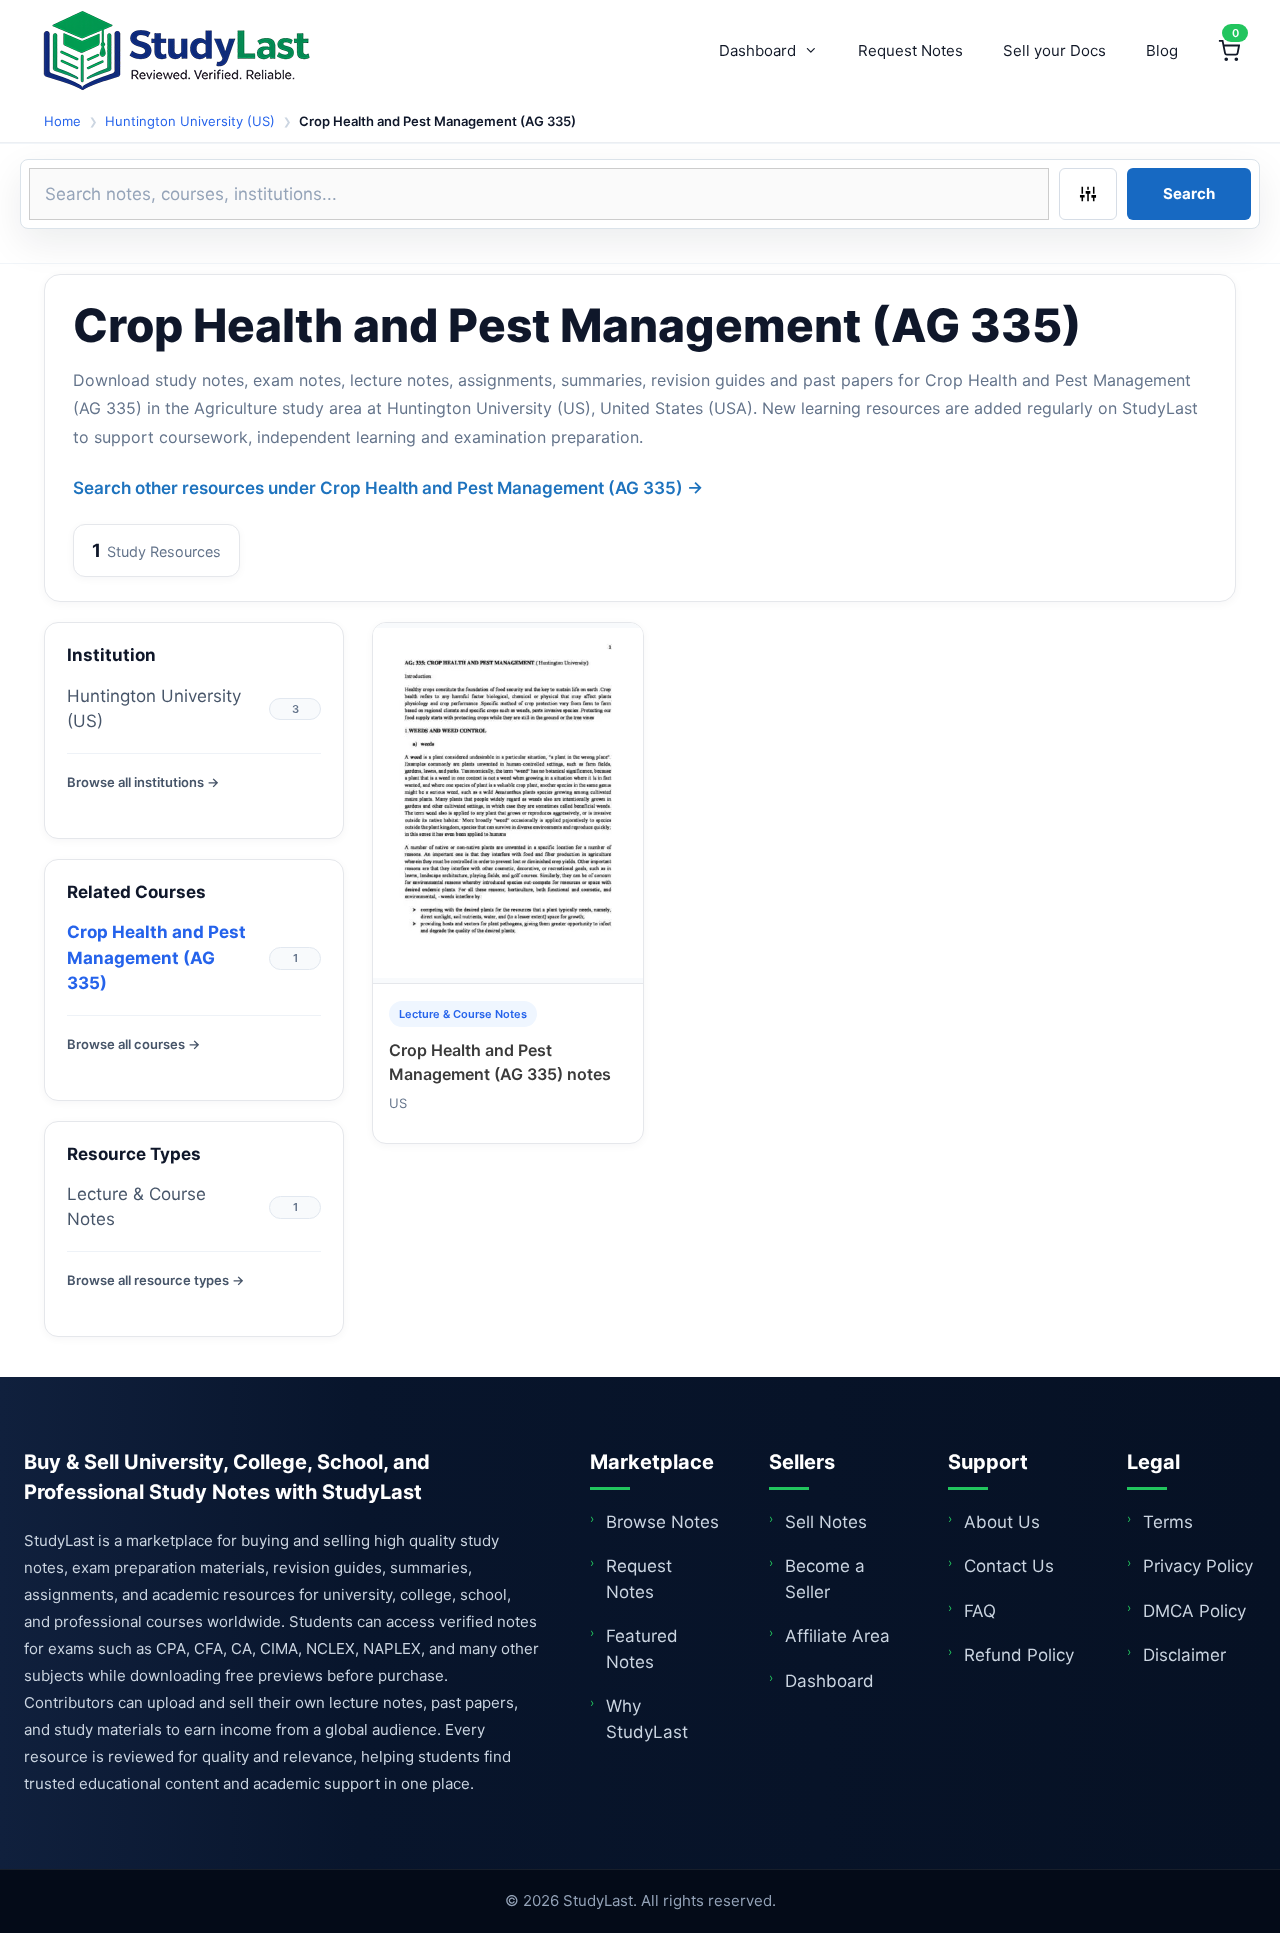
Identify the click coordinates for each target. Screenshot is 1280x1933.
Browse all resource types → (155, 1280)
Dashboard (757, 50)
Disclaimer (1184, 1655)
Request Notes (910, 50)
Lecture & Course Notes (136, 1207)
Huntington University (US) (190, 121)
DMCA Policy (1194, 1611)
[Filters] (1088, 194)
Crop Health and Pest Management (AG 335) (156, 957)
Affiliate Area (837, 1636)
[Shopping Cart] (1229, 51)
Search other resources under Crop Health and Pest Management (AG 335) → (388, 488)
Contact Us (1009, 1566)
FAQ (980, 1611)
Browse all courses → (133, 1044)
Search (1189, 193)
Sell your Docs (1054, 50)
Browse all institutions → (143, 782)
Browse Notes (662, 1522)
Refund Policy (1019, 1655)
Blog (1162, 50)
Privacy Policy (1198, 1566)
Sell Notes (826, 1522)
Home (62, 121)
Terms (1168, 1522)
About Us (1002, 1522)
